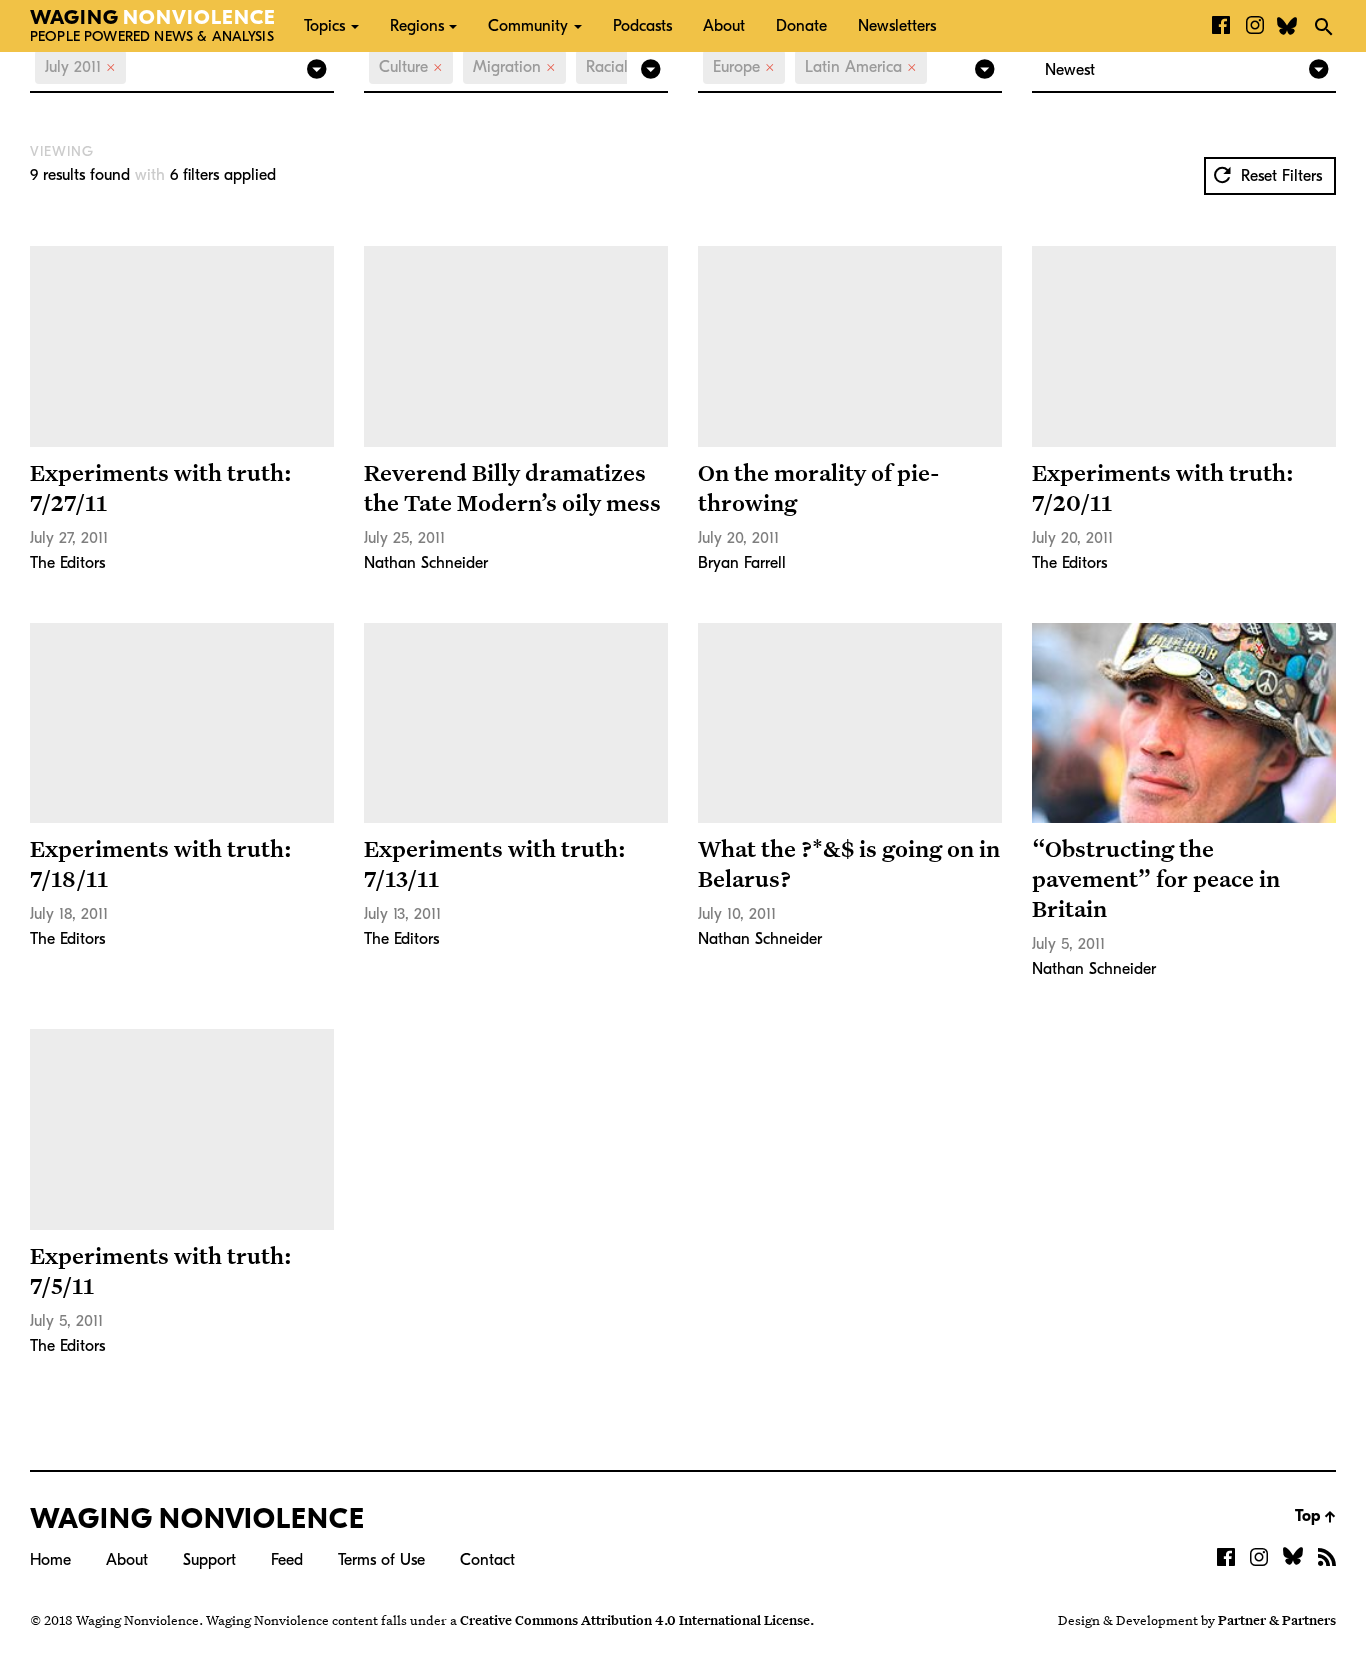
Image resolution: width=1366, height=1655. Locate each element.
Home (50, 1560)
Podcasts (642, 26)
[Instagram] (1255, 26)
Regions (417, 26)
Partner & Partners (1277, 1620)
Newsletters (897, 26)
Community (528, 26)
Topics (324, 26)
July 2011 (80, 67)
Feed (287, 1560)
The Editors (67, 563)
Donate (801, 26)
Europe (744, 67)
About (724, 26)
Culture (411, 67)
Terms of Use (381, 1560)
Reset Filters (1279, 176)
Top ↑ (1315, 1516)
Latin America (861, 67)
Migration (514, 67)
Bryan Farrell (742, 563)
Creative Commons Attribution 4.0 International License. (637, 1620)
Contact (487, 1560)
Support (209, 1560)
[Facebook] (1221, 26)
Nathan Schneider (426, 563)
